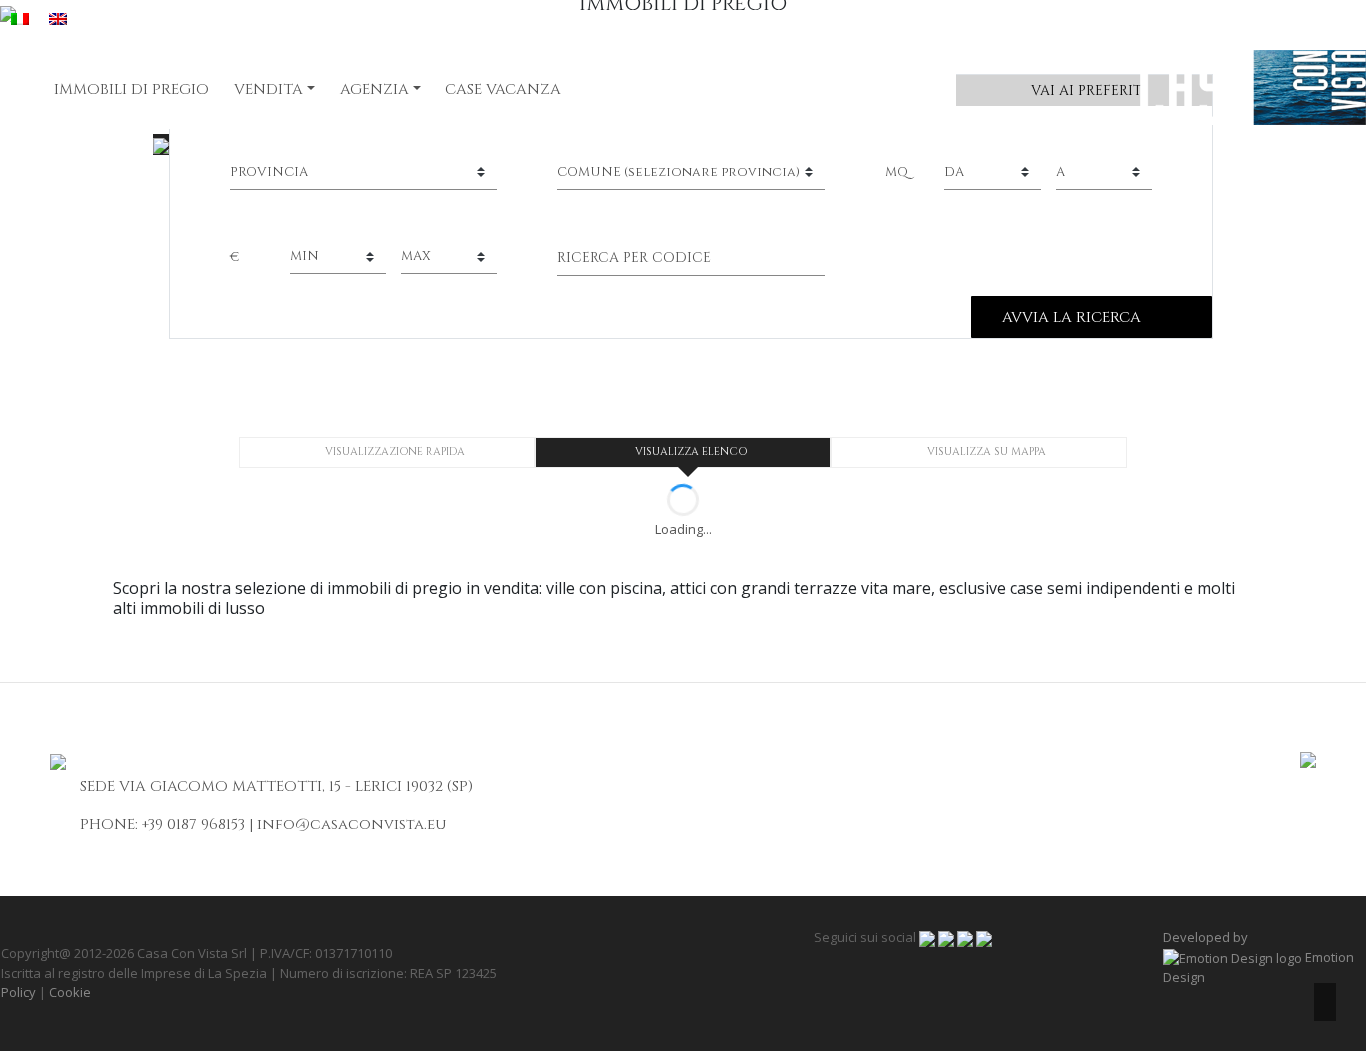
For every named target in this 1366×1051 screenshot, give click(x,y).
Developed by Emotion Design (1258, 957)
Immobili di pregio (131, 89)
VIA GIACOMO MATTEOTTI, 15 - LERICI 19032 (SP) (296, 786)
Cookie (70, 992)
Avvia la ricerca (1071, 317)
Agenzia (374, 89)
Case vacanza (503, 89)
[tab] (387, 452)
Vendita (268, 89)
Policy (18, 992)
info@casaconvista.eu (351, 824)
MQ (896, 172)
